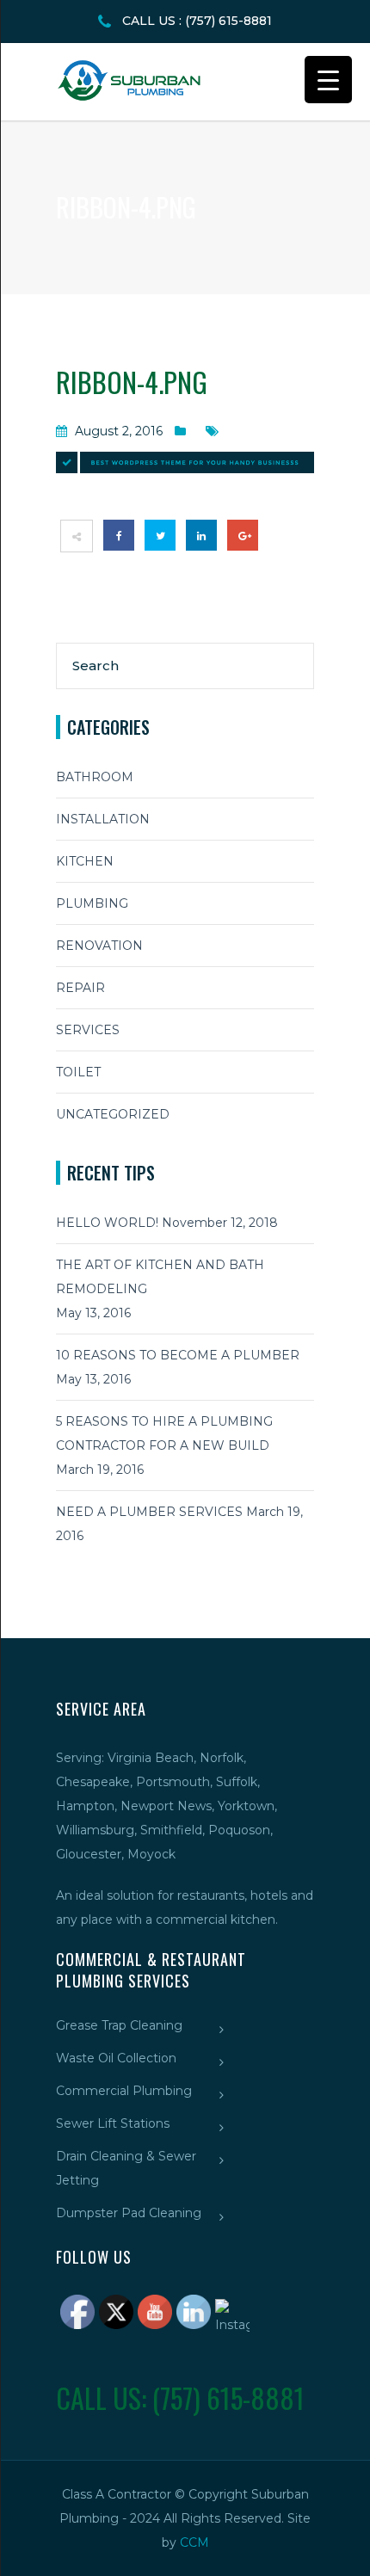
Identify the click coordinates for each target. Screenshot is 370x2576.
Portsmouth (173, 1782)
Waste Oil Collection (116, 2058)
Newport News (166, 1806)
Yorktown (246, 1806)
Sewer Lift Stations (113, 2123)
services (88, 1030)
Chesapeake (93, 1782)
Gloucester (89, 1854)
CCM (194, 2542)
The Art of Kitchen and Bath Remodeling (160, 1277)
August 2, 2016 (119, 431)
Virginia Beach (151, 1758)
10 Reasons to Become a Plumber (178, 1355)
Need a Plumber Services (149, 1512)
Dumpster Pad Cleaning (129, 2213)
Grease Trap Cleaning (119, 2025)
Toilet (78, 1072)
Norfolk (222, 1758)
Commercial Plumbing (124, 2091)
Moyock (151, 1854)
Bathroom (95, 777)
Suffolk (237, 1782)
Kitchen (85, 861)
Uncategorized (113, 1114)
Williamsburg (95, 1830)
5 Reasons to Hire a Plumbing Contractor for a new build (164, 1433)
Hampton (85, 1806)
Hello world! (107, 1223)
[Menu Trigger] (328, 80)
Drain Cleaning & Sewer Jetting (126, 2168)
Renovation (99, 946)
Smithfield (171, 1830)
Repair (80, 988)
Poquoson (239, 1830)
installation (103, 819)
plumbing (92, 903)
